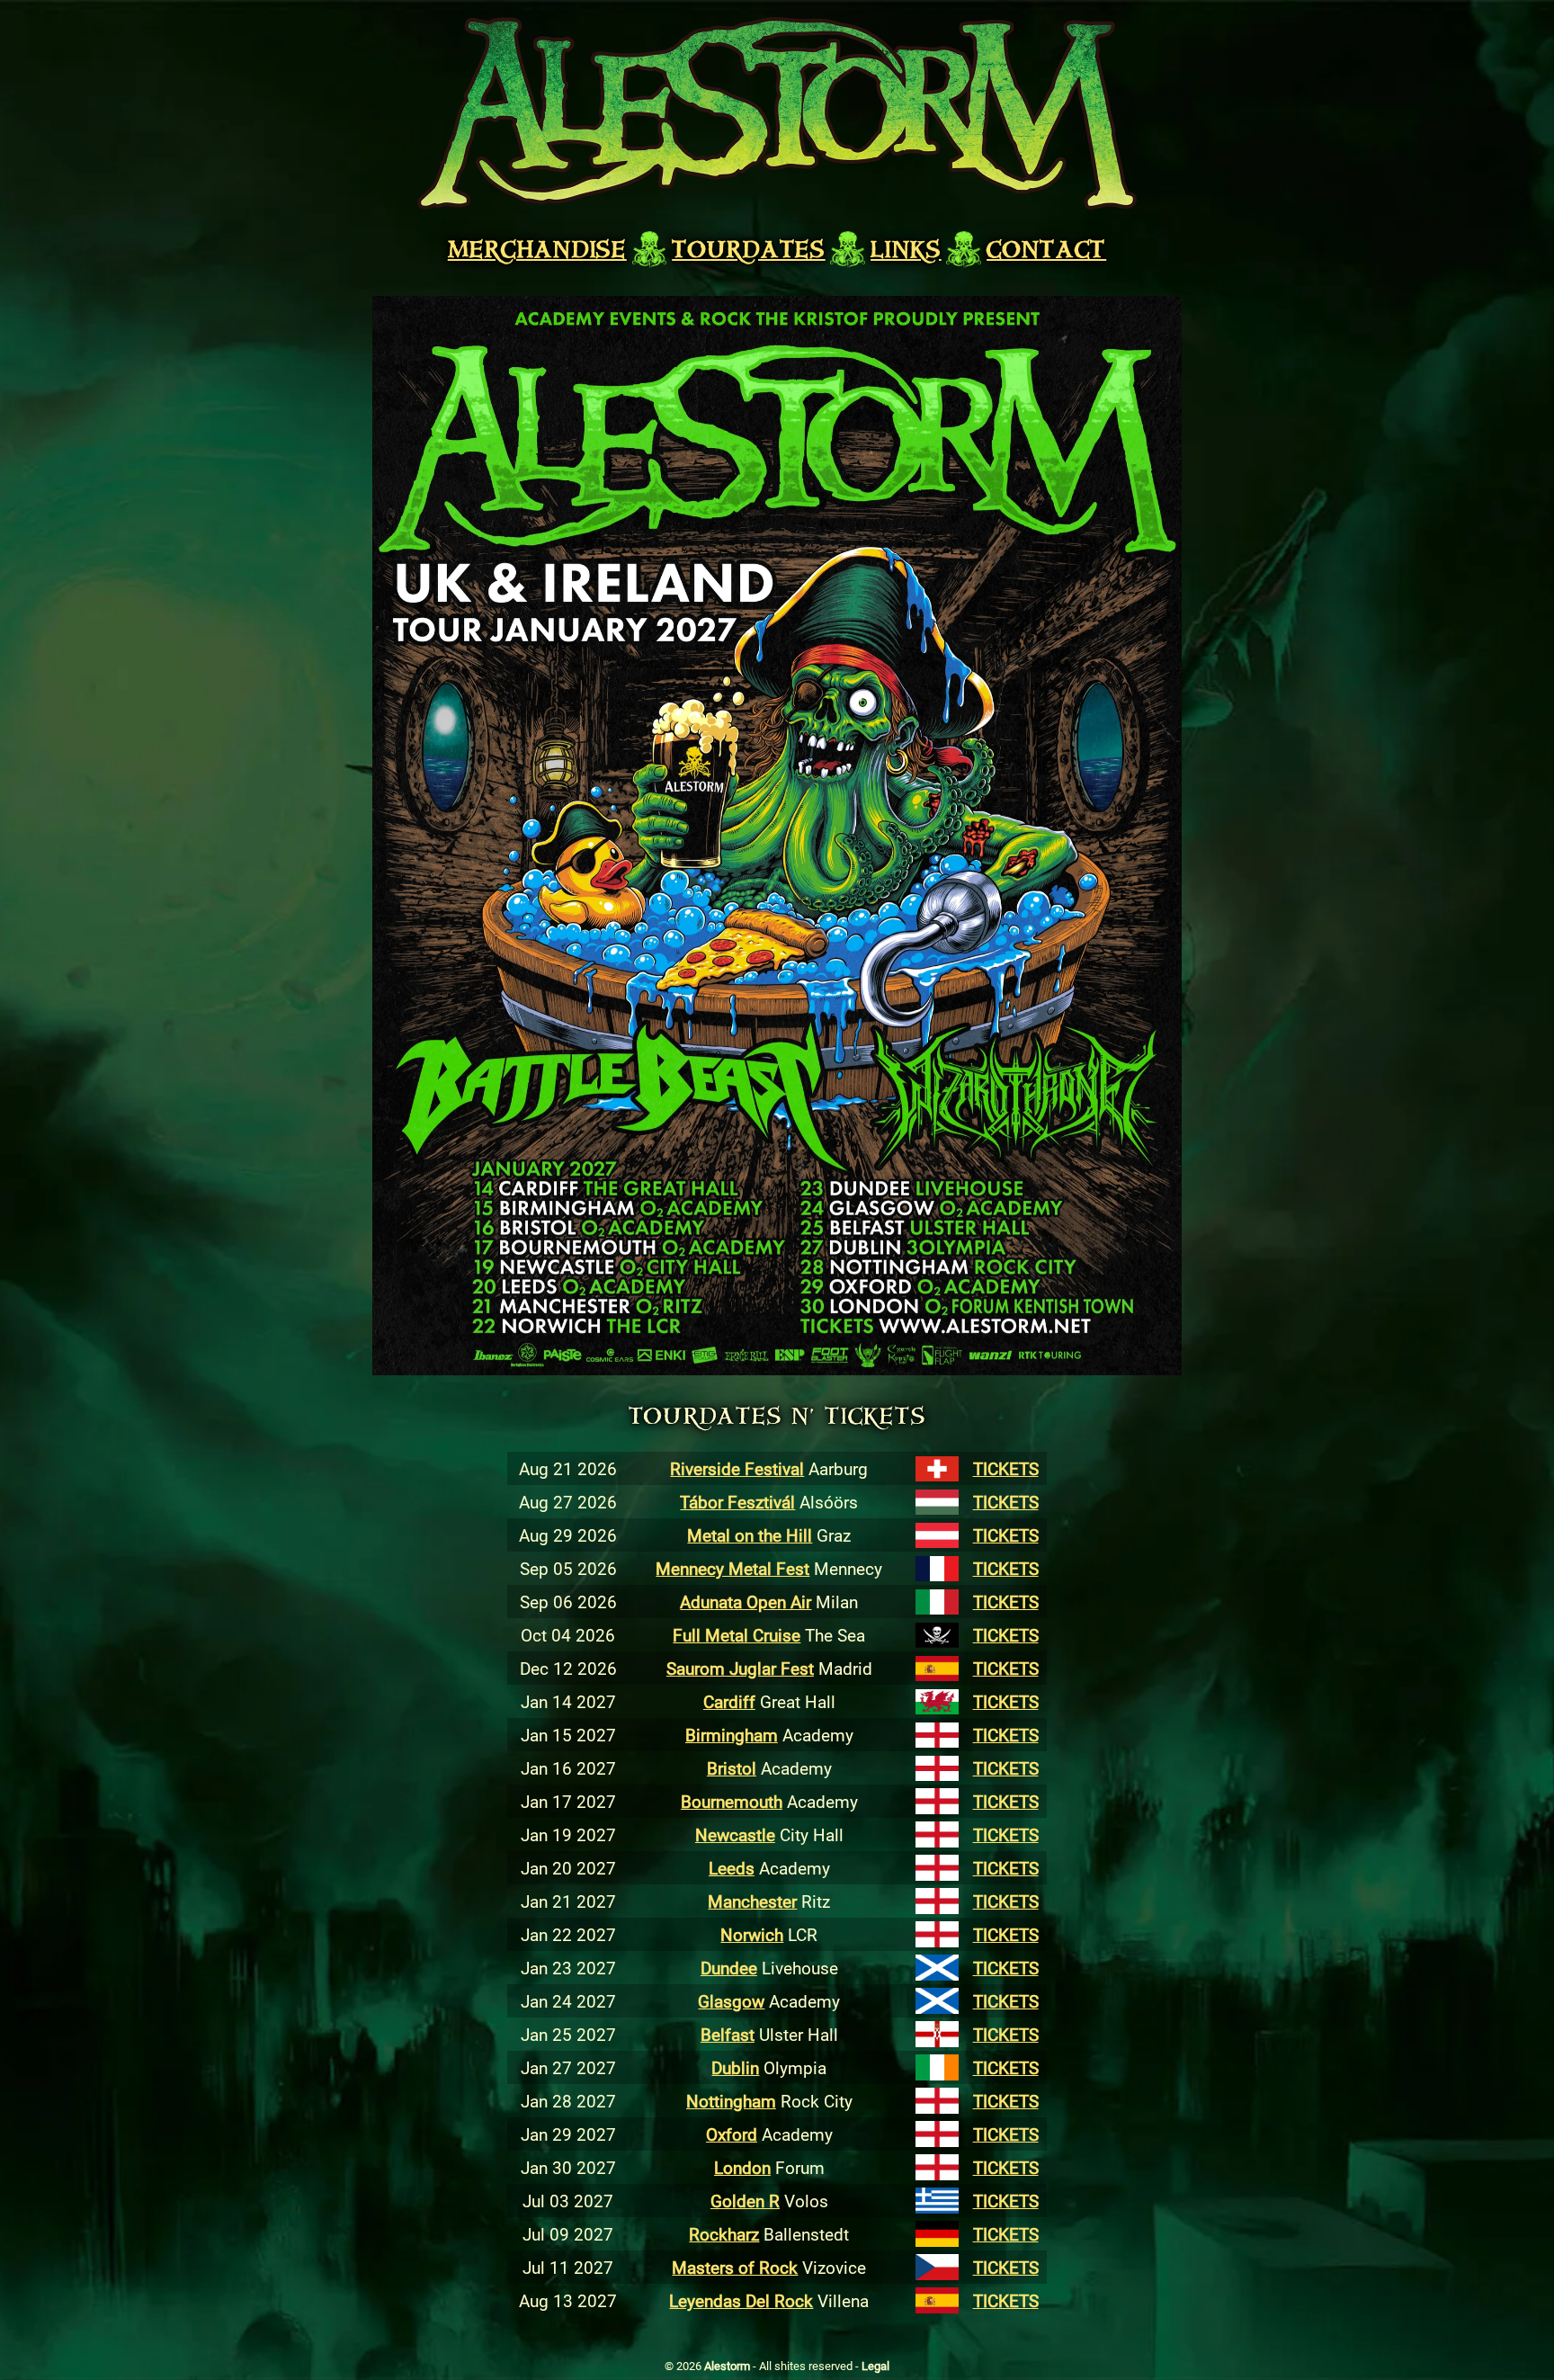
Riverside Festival (737, 1468)
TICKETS (1006, 1468)
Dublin (735, 2067)
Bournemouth (732, 1801)
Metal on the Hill (750, 1535)
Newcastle (735, 1834)
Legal (875, 2366)
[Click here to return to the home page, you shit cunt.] (777, 113)
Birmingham (732, 1735)
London (742, 2167)
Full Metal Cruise (737, 1635)
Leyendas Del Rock (741, 2300)
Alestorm (728, 2366)
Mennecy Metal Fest (732, 1568)
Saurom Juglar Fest (740, 1668)
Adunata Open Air (746, 1602)
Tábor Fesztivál (737, 1502)
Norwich (752, 1934)
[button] (777, 836)
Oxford (732, 2134)
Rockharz (724, 2234)
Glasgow (731, 2001)
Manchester (752, 1901)
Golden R (745, 2201)
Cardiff (729, 1701)
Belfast (728, 2034)
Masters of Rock (735, 2267)
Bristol (732, 1768)
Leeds (732, 1868)
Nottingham (731, 2101)
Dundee (729, 1968)
